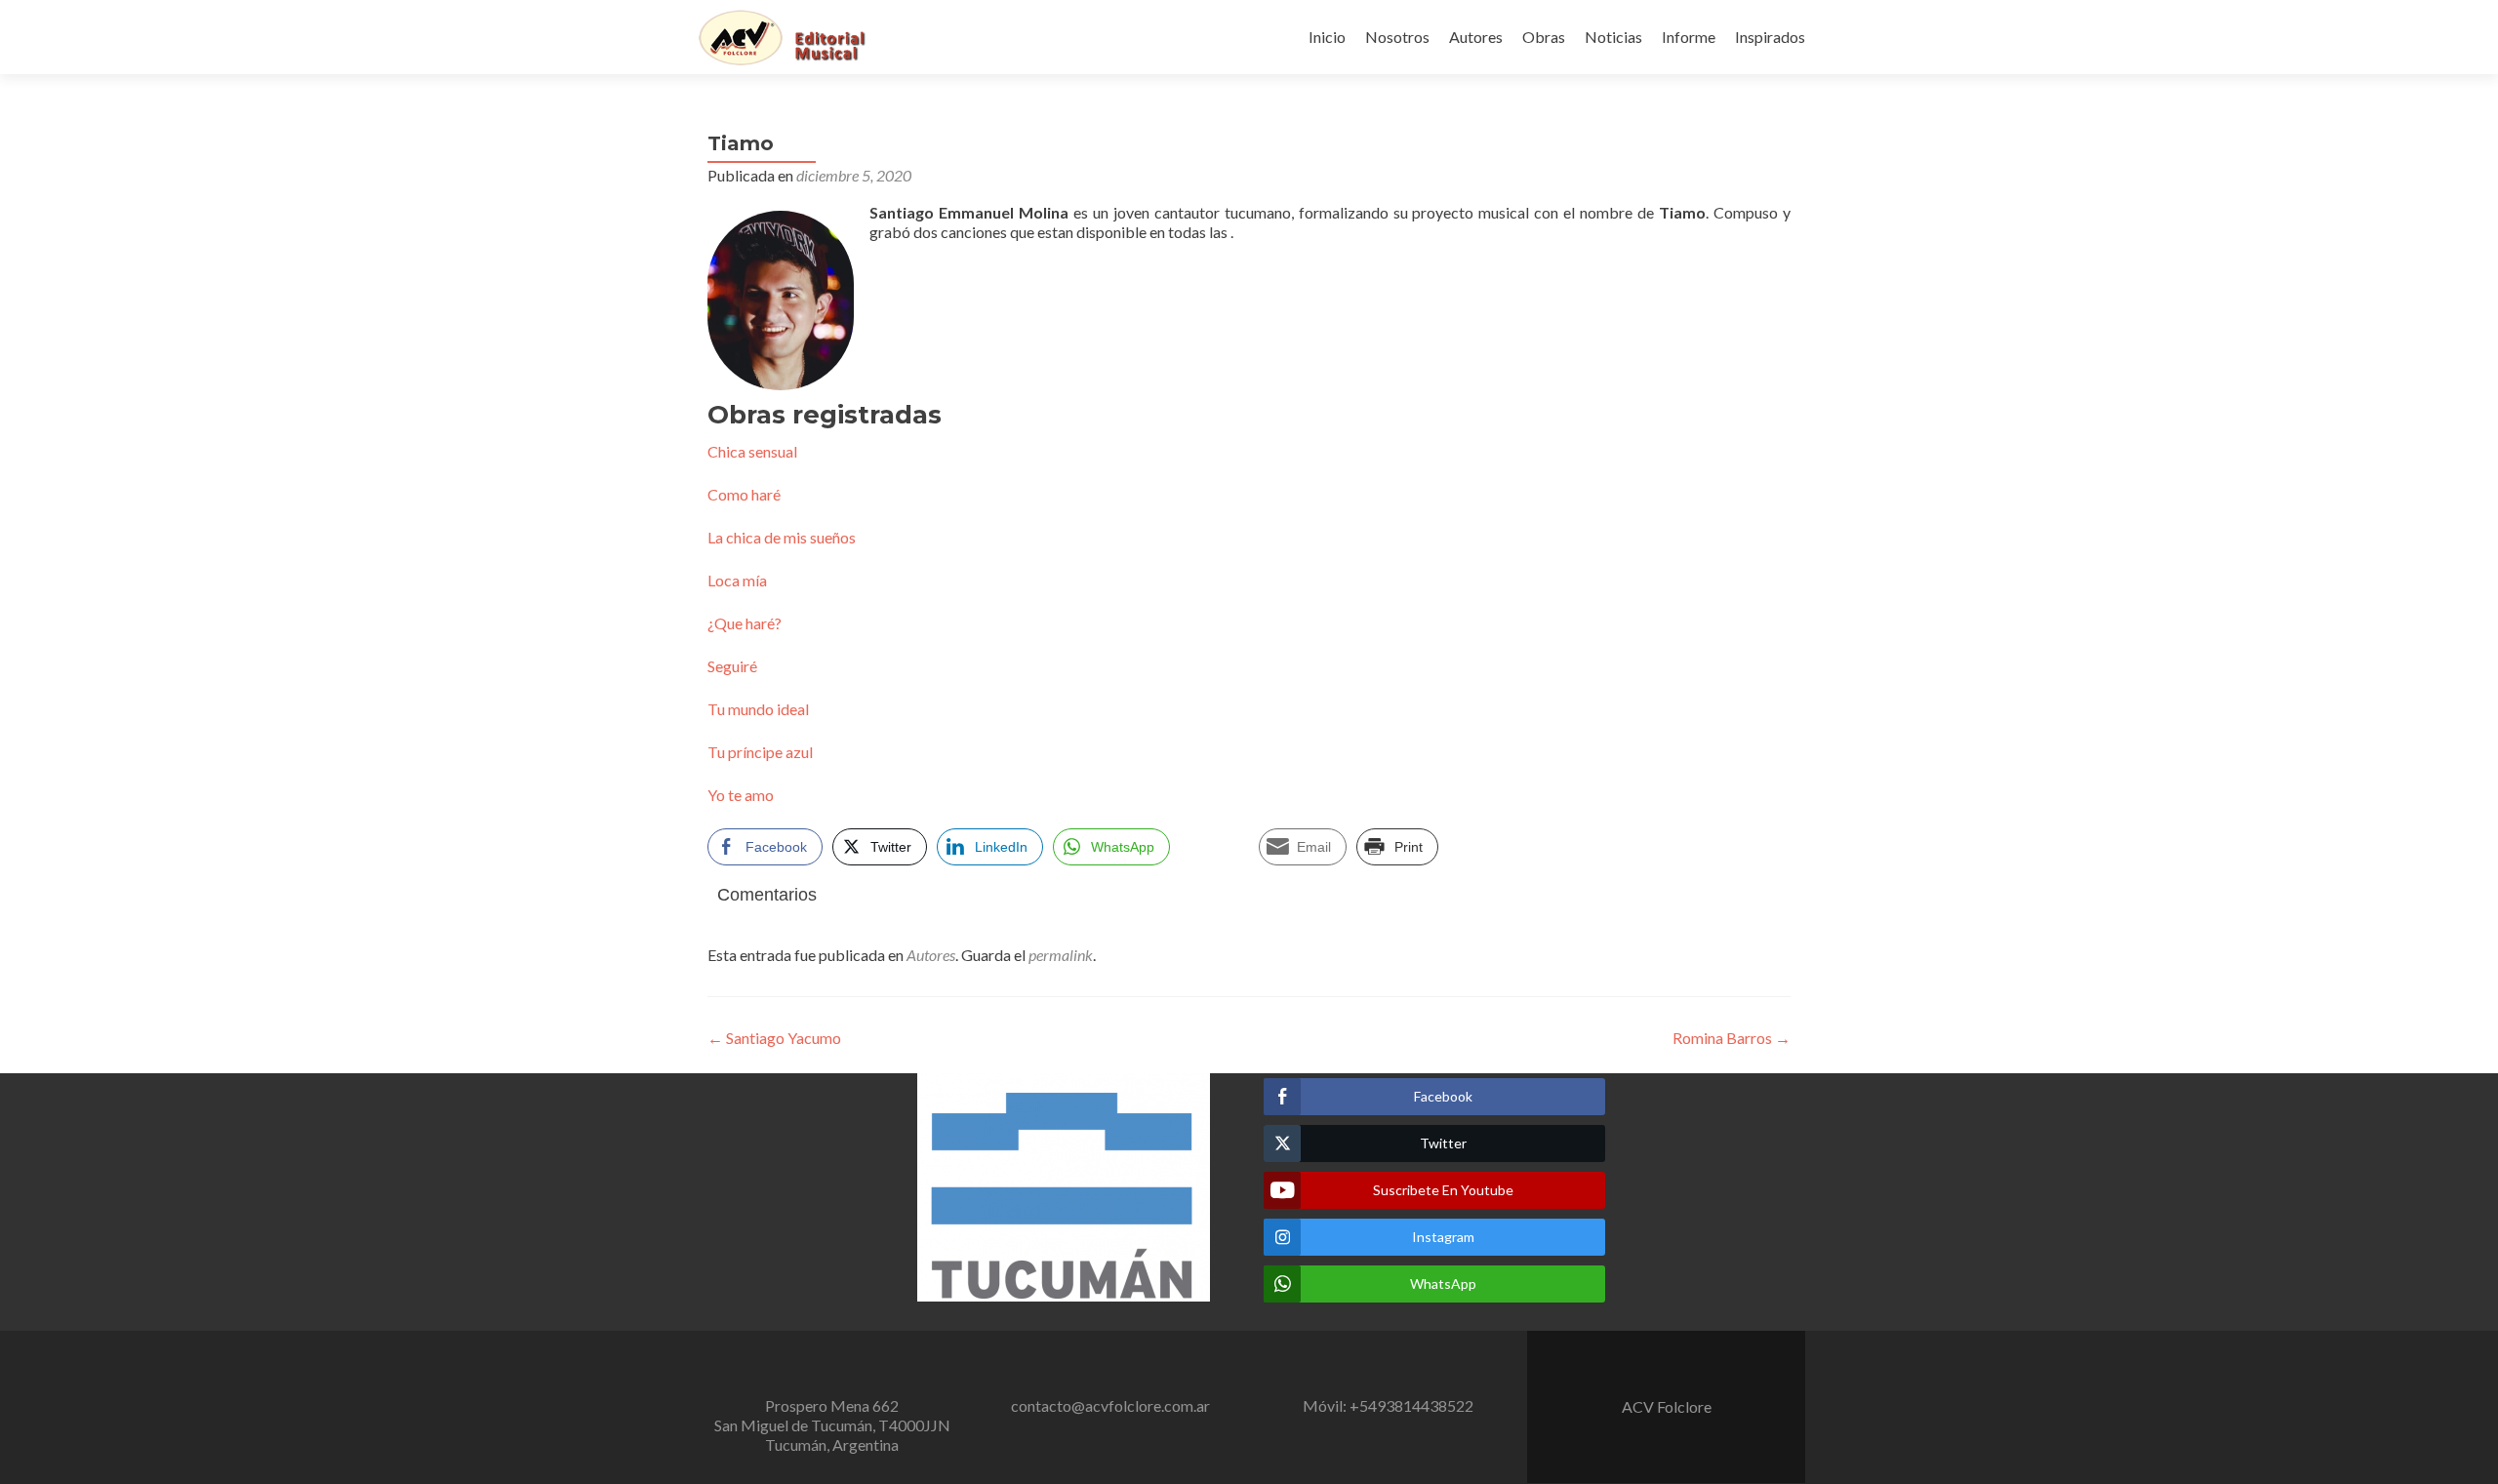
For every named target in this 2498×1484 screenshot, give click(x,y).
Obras (1544, 37)
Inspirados (1770, 37)
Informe (1689, 37)
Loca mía (737, 580)
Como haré (744, 494)
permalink (1061, 955)
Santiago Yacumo (774, 1038)
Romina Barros (1732, 1038)
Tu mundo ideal (758, 709)
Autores (1476, 37)
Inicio (1327, 37)
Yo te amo (741, 795)
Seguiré (732, 666)
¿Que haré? (745, 623)
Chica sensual (752, 451)
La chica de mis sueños (782, 537)
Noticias (1613, 37)
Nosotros (1397, 37)
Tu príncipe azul (760, 752)
